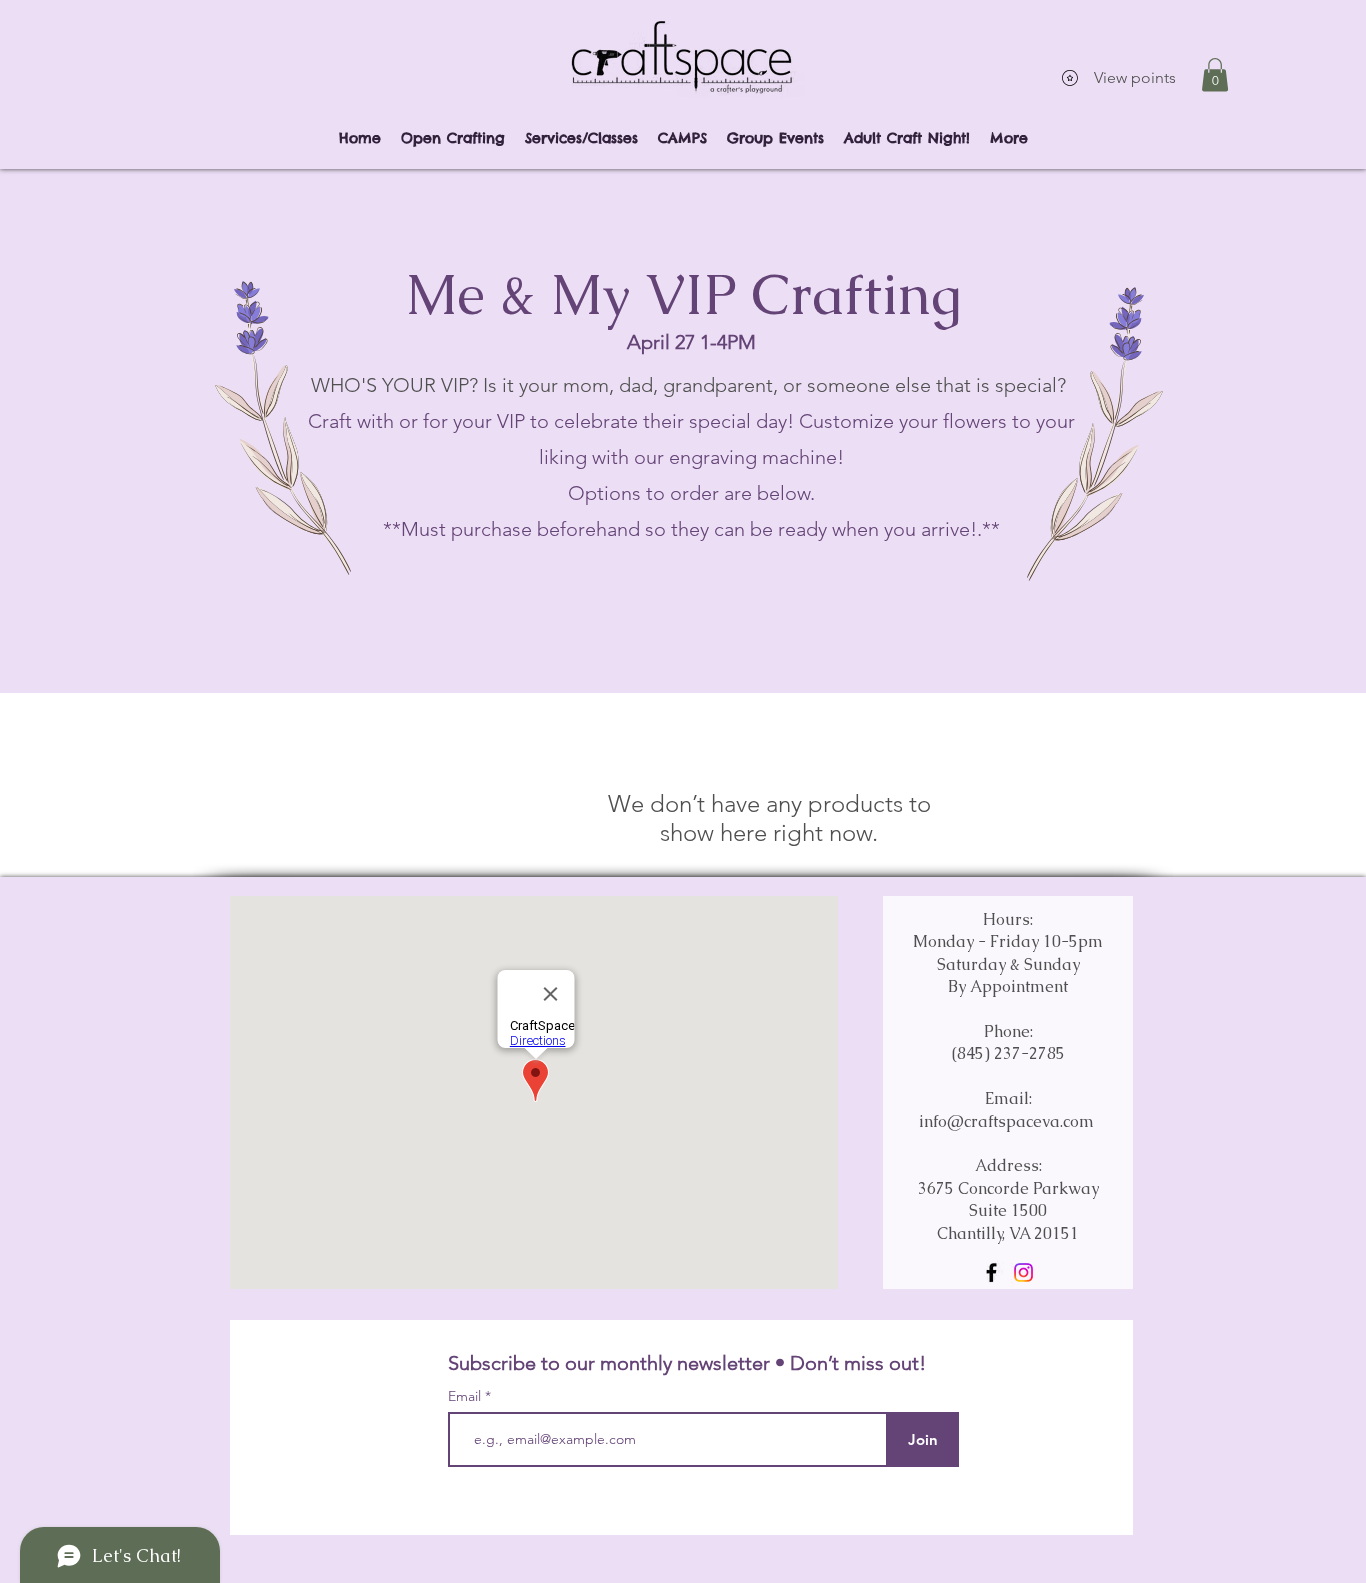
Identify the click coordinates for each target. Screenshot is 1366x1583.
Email (466, 1396)
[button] (1215, 74)
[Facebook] (991, 1272)
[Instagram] (1023, 1272)
